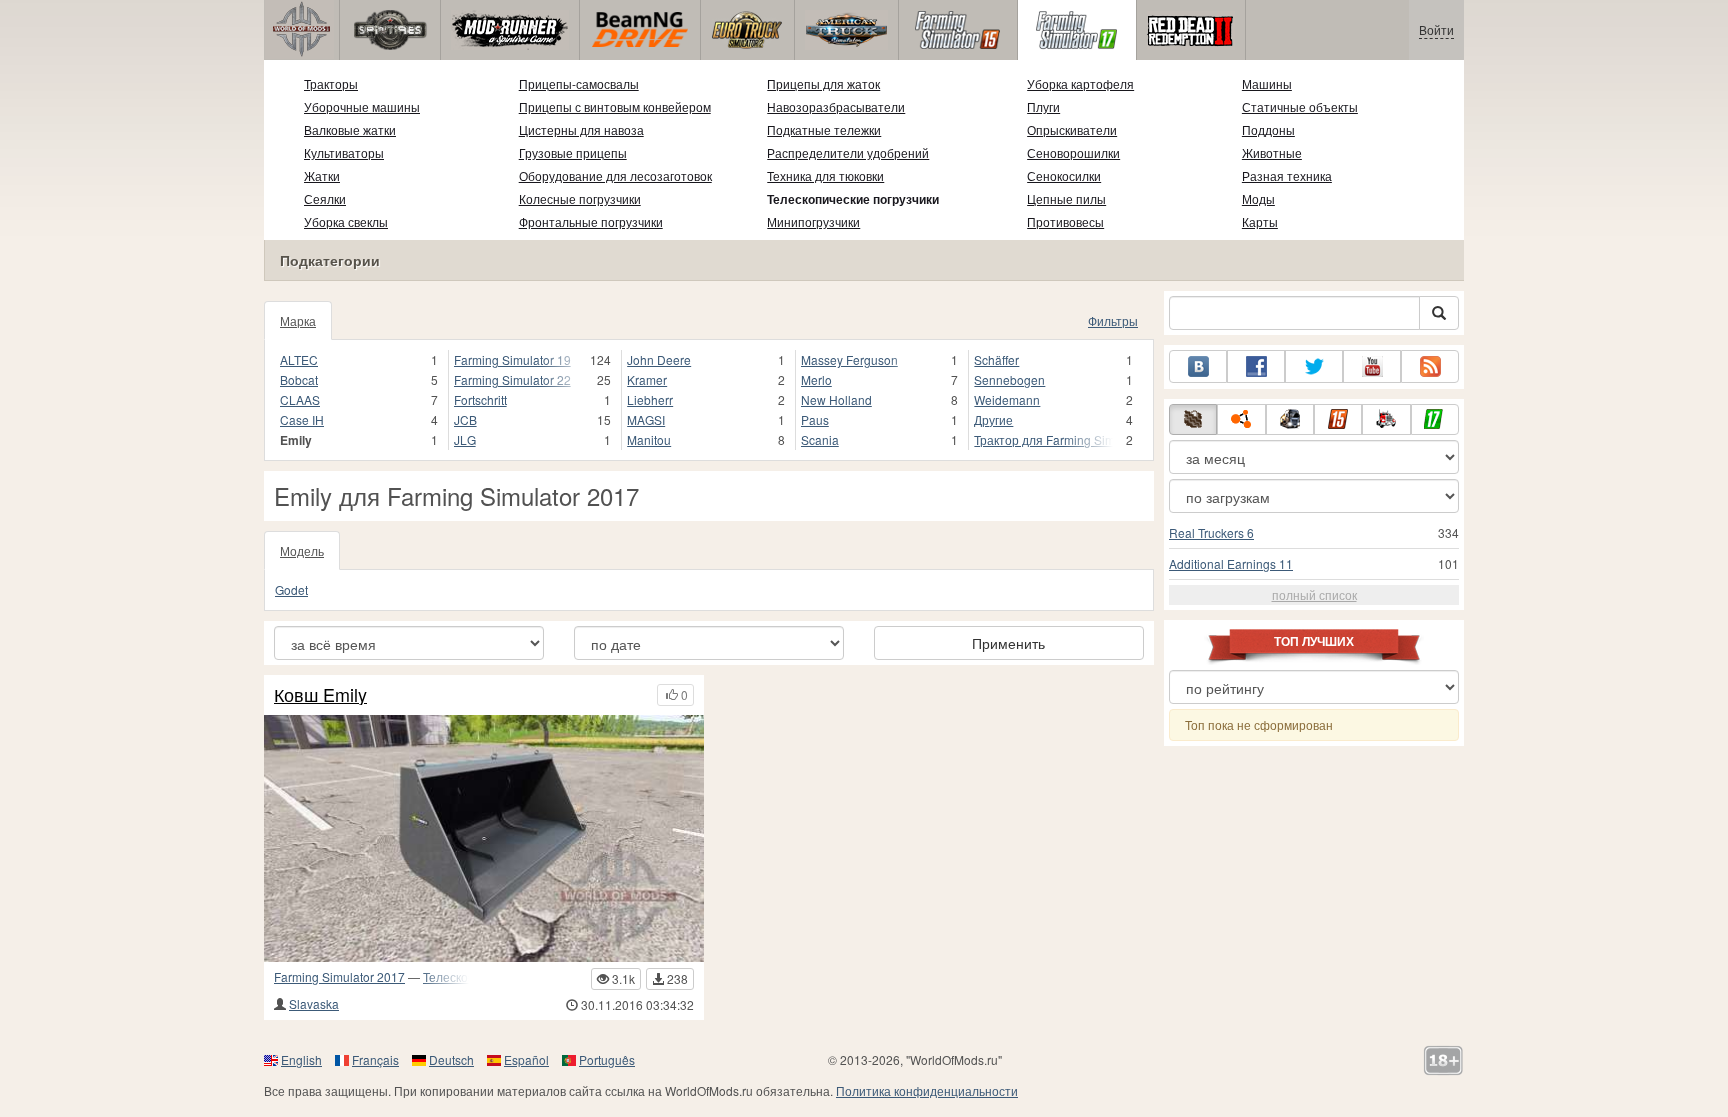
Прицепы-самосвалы (579, 83)
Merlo (816, 379)
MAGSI (646, 419)
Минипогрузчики (813, 221)
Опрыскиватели (1072, 129)
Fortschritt (480, 399)
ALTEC (299, 359)
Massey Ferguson (849, 359)
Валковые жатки (350, 129)
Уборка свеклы (346, 221)
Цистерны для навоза (581, 129)
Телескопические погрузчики (853, 199)
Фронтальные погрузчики (591, 221)
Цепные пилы (1066, 198)
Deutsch (451, 1059)
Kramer (647, 379)
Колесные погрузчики (580, 198)
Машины (1267, 83)
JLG (465, 439)
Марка (298, 320)
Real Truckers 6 (1211, 532)
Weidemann (1007, 399)
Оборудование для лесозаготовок (615, 175)
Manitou (649, 439)
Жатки (322, 175)
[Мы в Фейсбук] (1256, 366)
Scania (820, 439)
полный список (1314, 594)
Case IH (302, 419)
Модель (302, 550)
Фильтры (1113, 320)
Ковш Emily (320, 695)
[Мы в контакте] (1198, 366)
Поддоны (1268, 129)
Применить (1008, 643)
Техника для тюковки (825, 175)
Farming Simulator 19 (512, 359)
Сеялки (325, 198)
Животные (1272, 152)
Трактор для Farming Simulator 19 (1043, 439)
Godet (291, 589)
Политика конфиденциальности (927, 1090)
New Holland (836, 399)
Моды (1258, 198)
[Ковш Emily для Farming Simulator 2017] (484, 838)
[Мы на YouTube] (1372, 366)
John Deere (659, 359)
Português (607, 1059)
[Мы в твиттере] (1314, 366)
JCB (465, 419)
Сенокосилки (1064, 175)
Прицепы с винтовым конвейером (615, 106)
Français (375, 1059)
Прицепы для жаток (823, 83)
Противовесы (1065, 221)
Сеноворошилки (1073, 152)
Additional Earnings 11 (1231, 563)
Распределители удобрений (848, 152)
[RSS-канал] (1430, 366)
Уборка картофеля (1080, 83)
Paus (815, 419)
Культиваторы (344, 152)
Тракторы (331, 83)
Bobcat (299, 379)
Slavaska (314, 1003)
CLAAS (300, 399)
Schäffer (996, 359)
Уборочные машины (362, 106)
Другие (993, 419)
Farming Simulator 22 (512, 379)
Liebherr (650, 399)
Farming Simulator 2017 (339, 976)
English (301, 1059)
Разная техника (1287, 175)
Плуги (1043, 106)
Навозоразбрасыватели (836, 106)
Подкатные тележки (824, 129)
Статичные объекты (1300, 106)
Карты (1260, 221)
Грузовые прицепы (573, 152)
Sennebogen (1009, 379)
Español (526, 1059)
